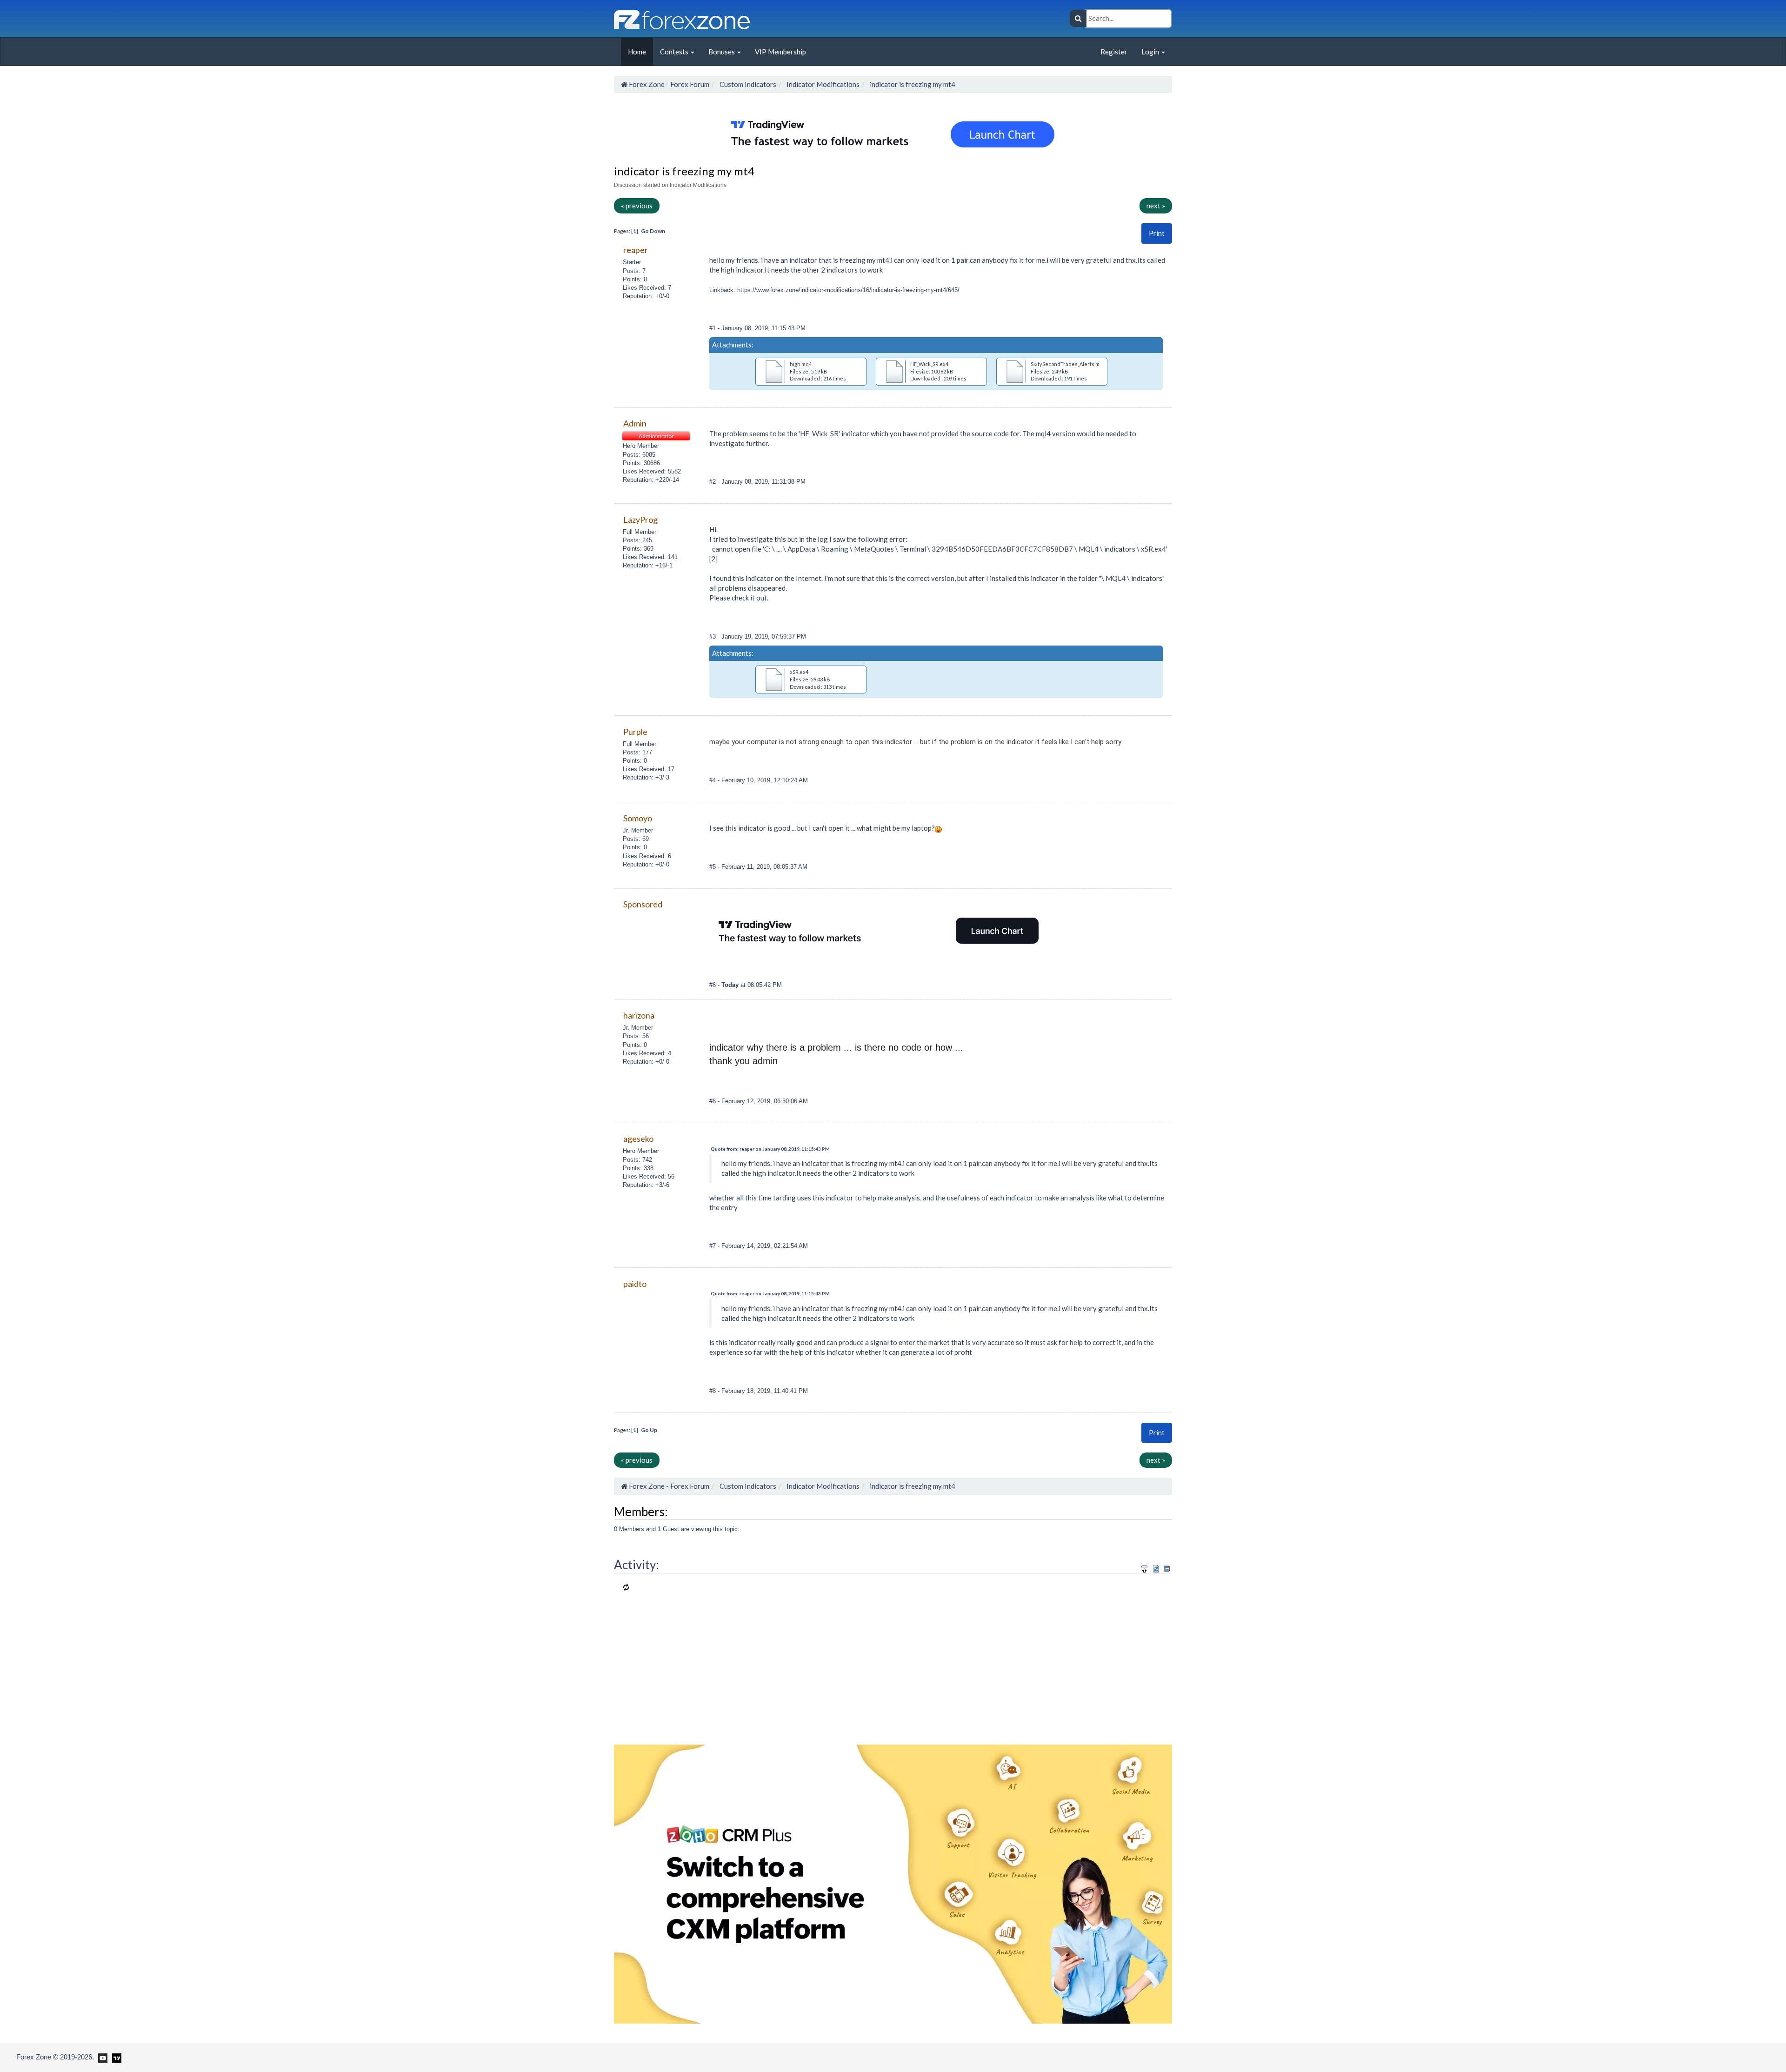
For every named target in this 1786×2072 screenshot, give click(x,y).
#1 (713, 328)
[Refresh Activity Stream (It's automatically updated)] (1156, 1567)
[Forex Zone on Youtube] (102, 2057)
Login (1151, 52)
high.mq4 (801, 364)
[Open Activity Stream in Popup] (1145, 1567)
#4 (713, 780)
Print (1157, 233)
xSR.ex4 (799, 672)
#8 (713, 1391)
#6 (713, 985)
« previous (637, 206)
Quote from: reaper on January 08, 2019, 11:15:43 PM (770, 1149)
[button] (1157, 233)
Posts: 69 (636, 839)
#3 (713, 636)
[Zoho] (893, 1883)
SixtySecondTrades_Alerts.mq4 (1068, 364)
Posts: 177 (637, 752)
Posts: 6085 (639, 455)
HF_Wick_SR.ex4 (929, 364)
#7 (713, 1246)
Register (1114, 52)
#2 (713, 482)
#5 (713, 867)
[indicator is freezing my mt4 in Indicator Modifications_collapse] (1167, 1569)
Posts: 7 (634, 271)
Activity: (636, 1565)
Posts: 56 (636, 1036)
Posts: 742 (637, 1160)
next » (1156, 206)
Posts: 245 (637, 540)
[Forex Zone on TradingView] (115, 2057)
